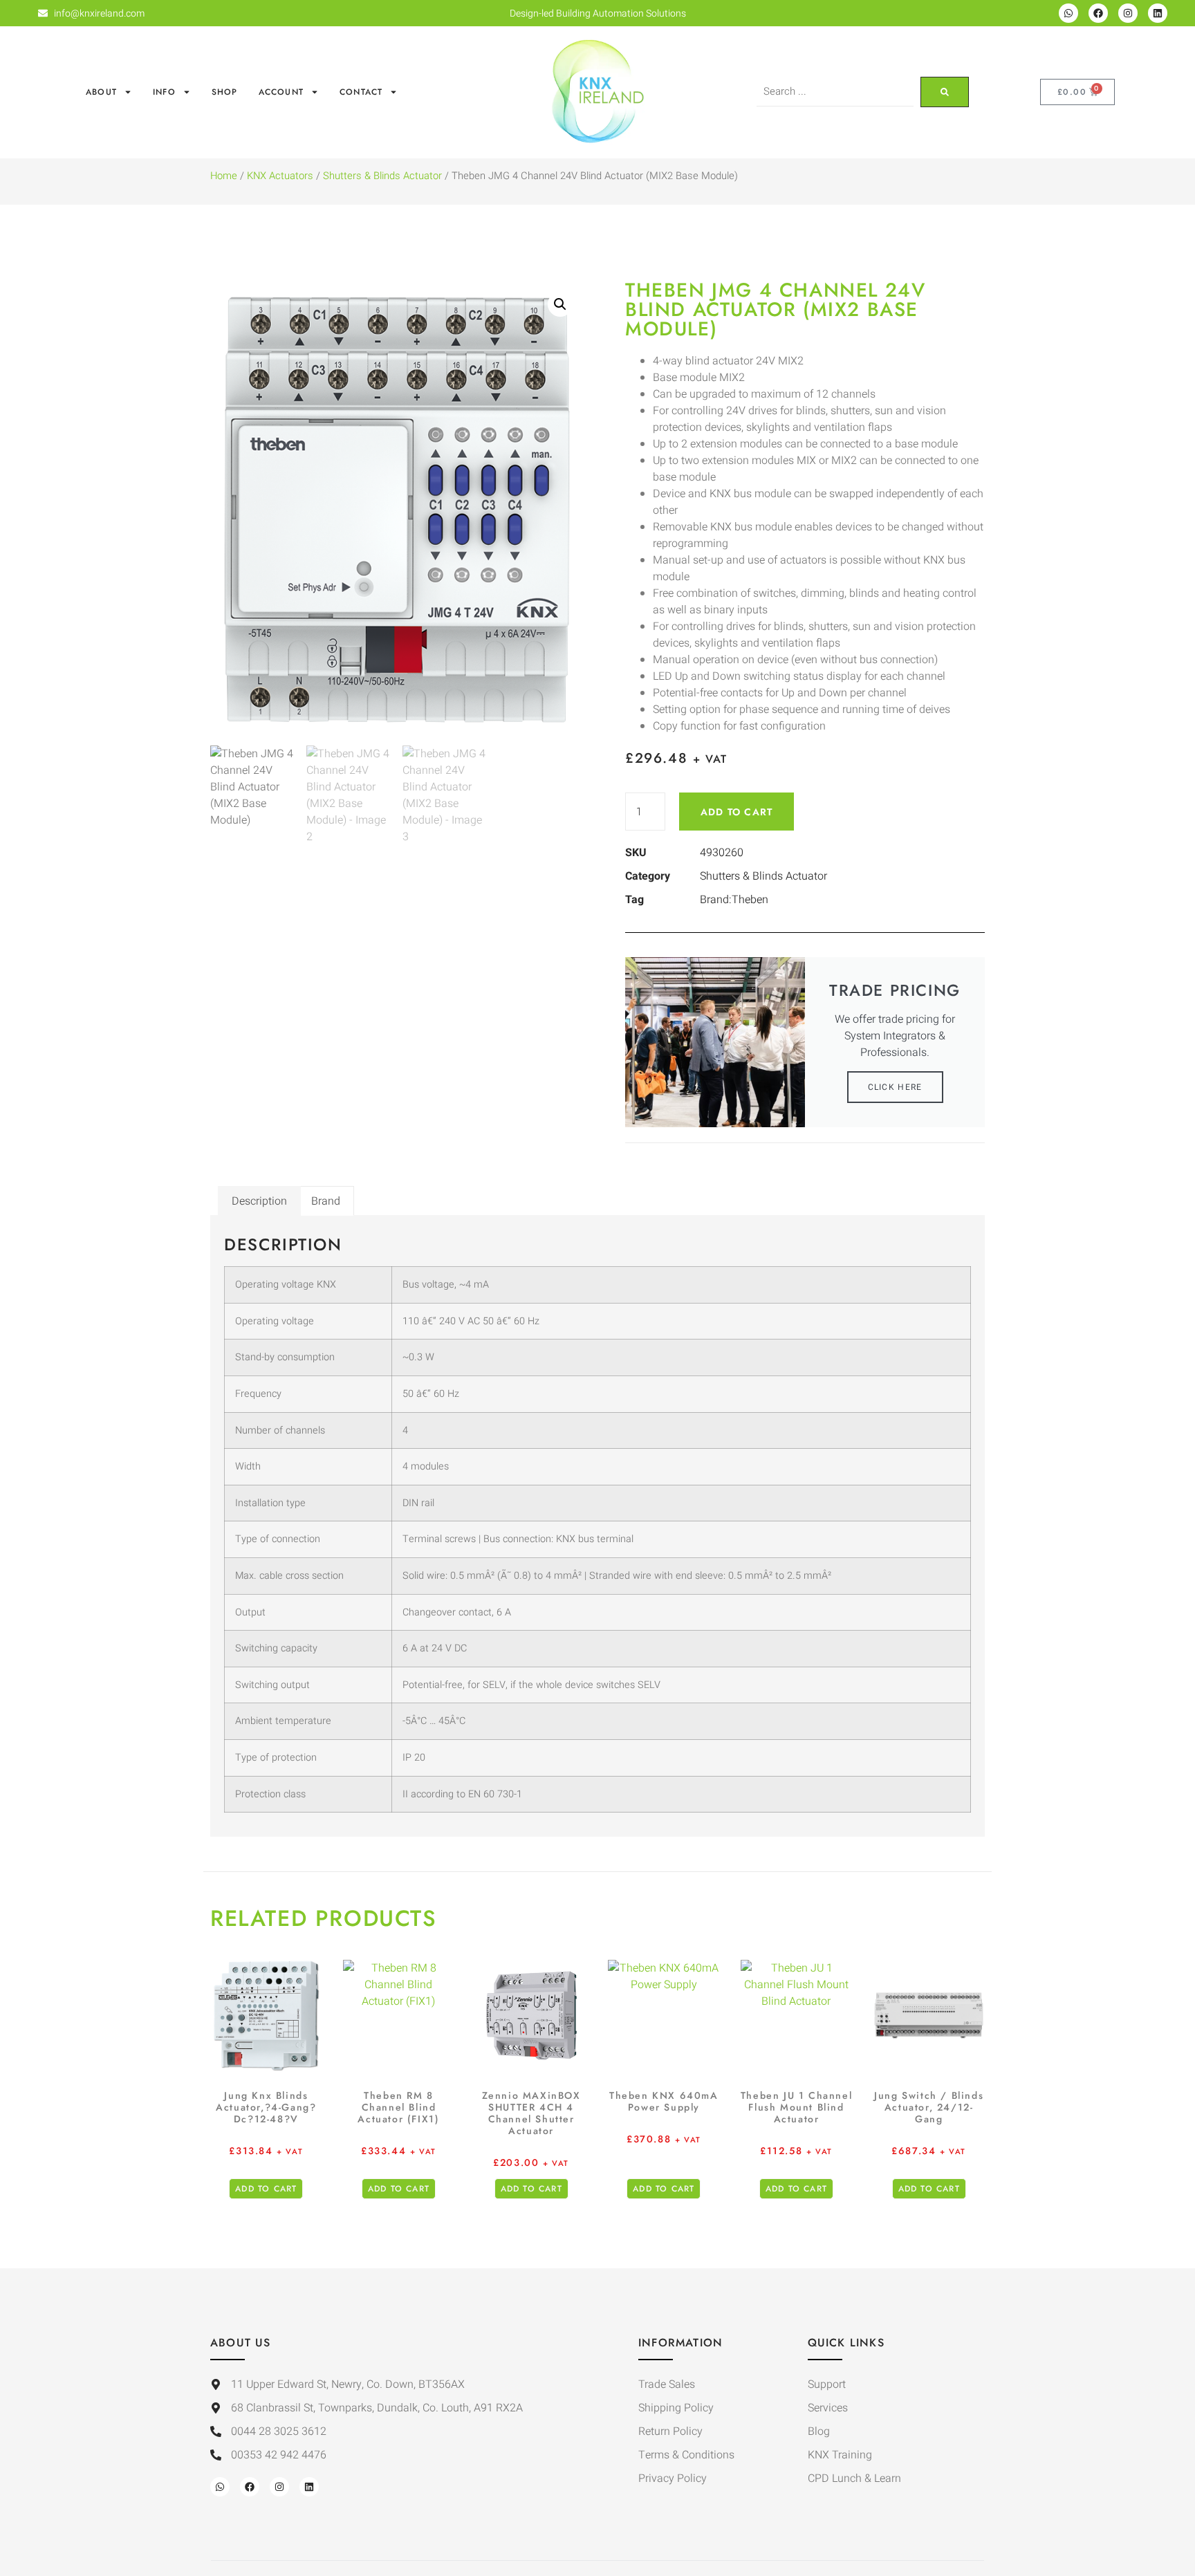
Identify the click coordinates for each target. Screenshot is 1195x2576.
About (101, 92)
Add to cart (737, 812)
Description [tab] (259, 1201)
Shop (225, 92)
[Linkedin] (1158, 13)
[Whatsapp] (1068, 13)
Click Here (895, 1087)
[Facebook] (1098, 13)
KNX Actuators (280, 176)
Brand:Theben (734, 900)
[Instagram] (1128, 13)
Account (281, 92)
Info (164, 92)
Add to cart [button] (266, 2189)
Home (224, 176)
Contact (361, 92)
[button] (560, 304)
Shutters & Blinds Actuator (382, 176)
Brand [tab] (326, 1201)
